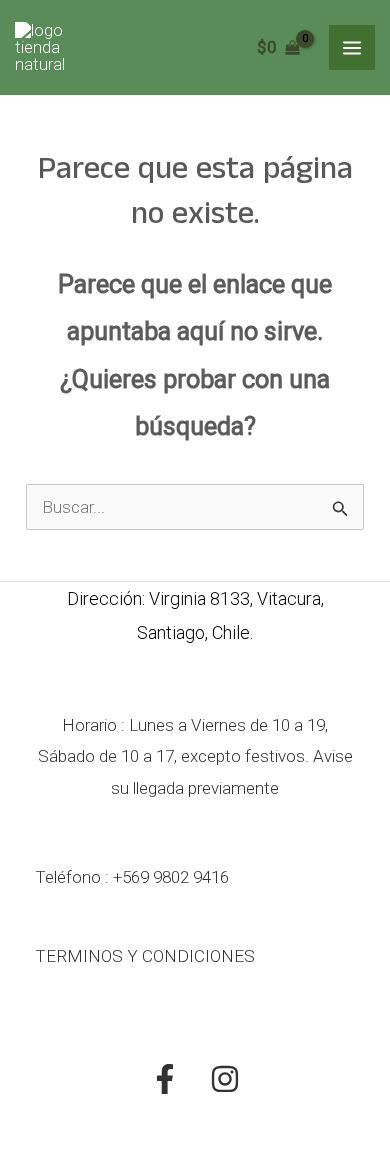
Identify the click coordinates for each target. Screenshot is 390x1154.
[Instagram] (225, 1079)
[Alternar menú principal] (352, 48)
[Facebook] (165, 1079)
